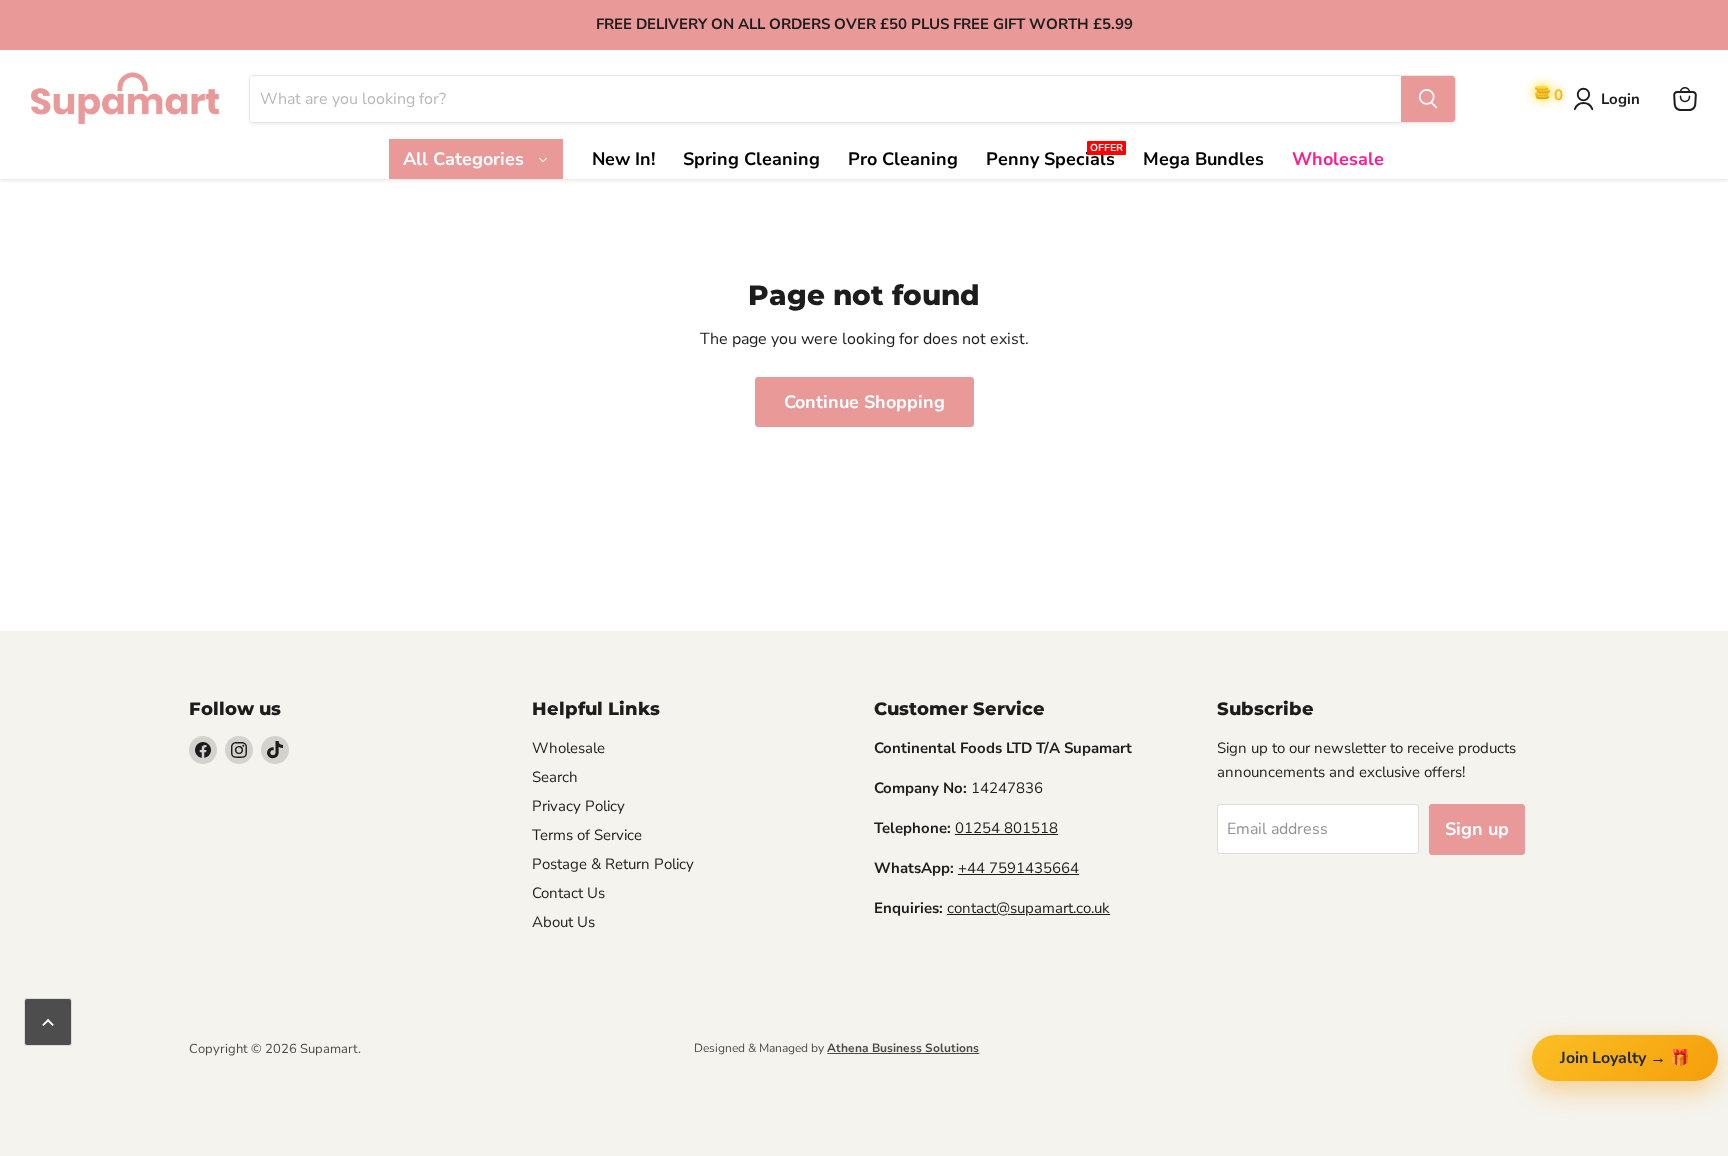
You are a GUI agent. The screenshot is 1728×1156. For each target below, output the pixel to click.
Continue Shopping (864, 402)
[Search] (1428, 99)
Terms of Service (587, 835)
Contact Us (568, 893)
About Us (563, 922)
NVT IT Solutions (221, 1066)
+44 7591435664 (1018, 868)
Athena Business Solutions (903, 1048)
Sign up (1477, 829)
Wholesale (568, 748)
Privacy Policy (578, 806)
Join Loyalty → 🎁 (1625, 1058)
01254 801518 (1006, 828)
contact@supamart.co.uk (1028, 908)
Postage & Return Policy (613, 864)
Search (555, 777)
